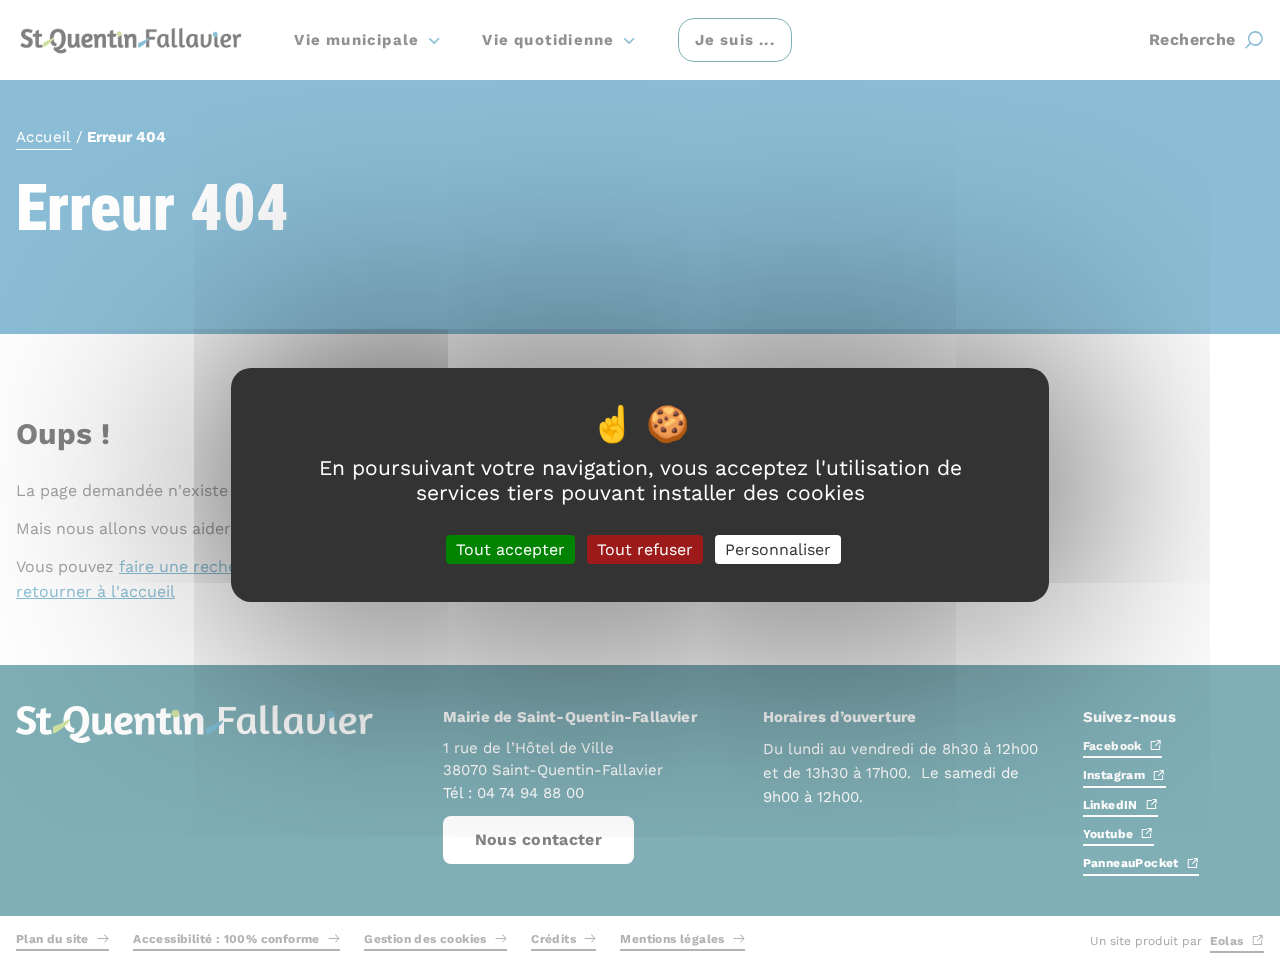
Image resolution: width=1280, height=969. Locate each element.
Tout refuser (645, 548)
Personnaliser (778, 548)
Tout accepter (510, 548)
